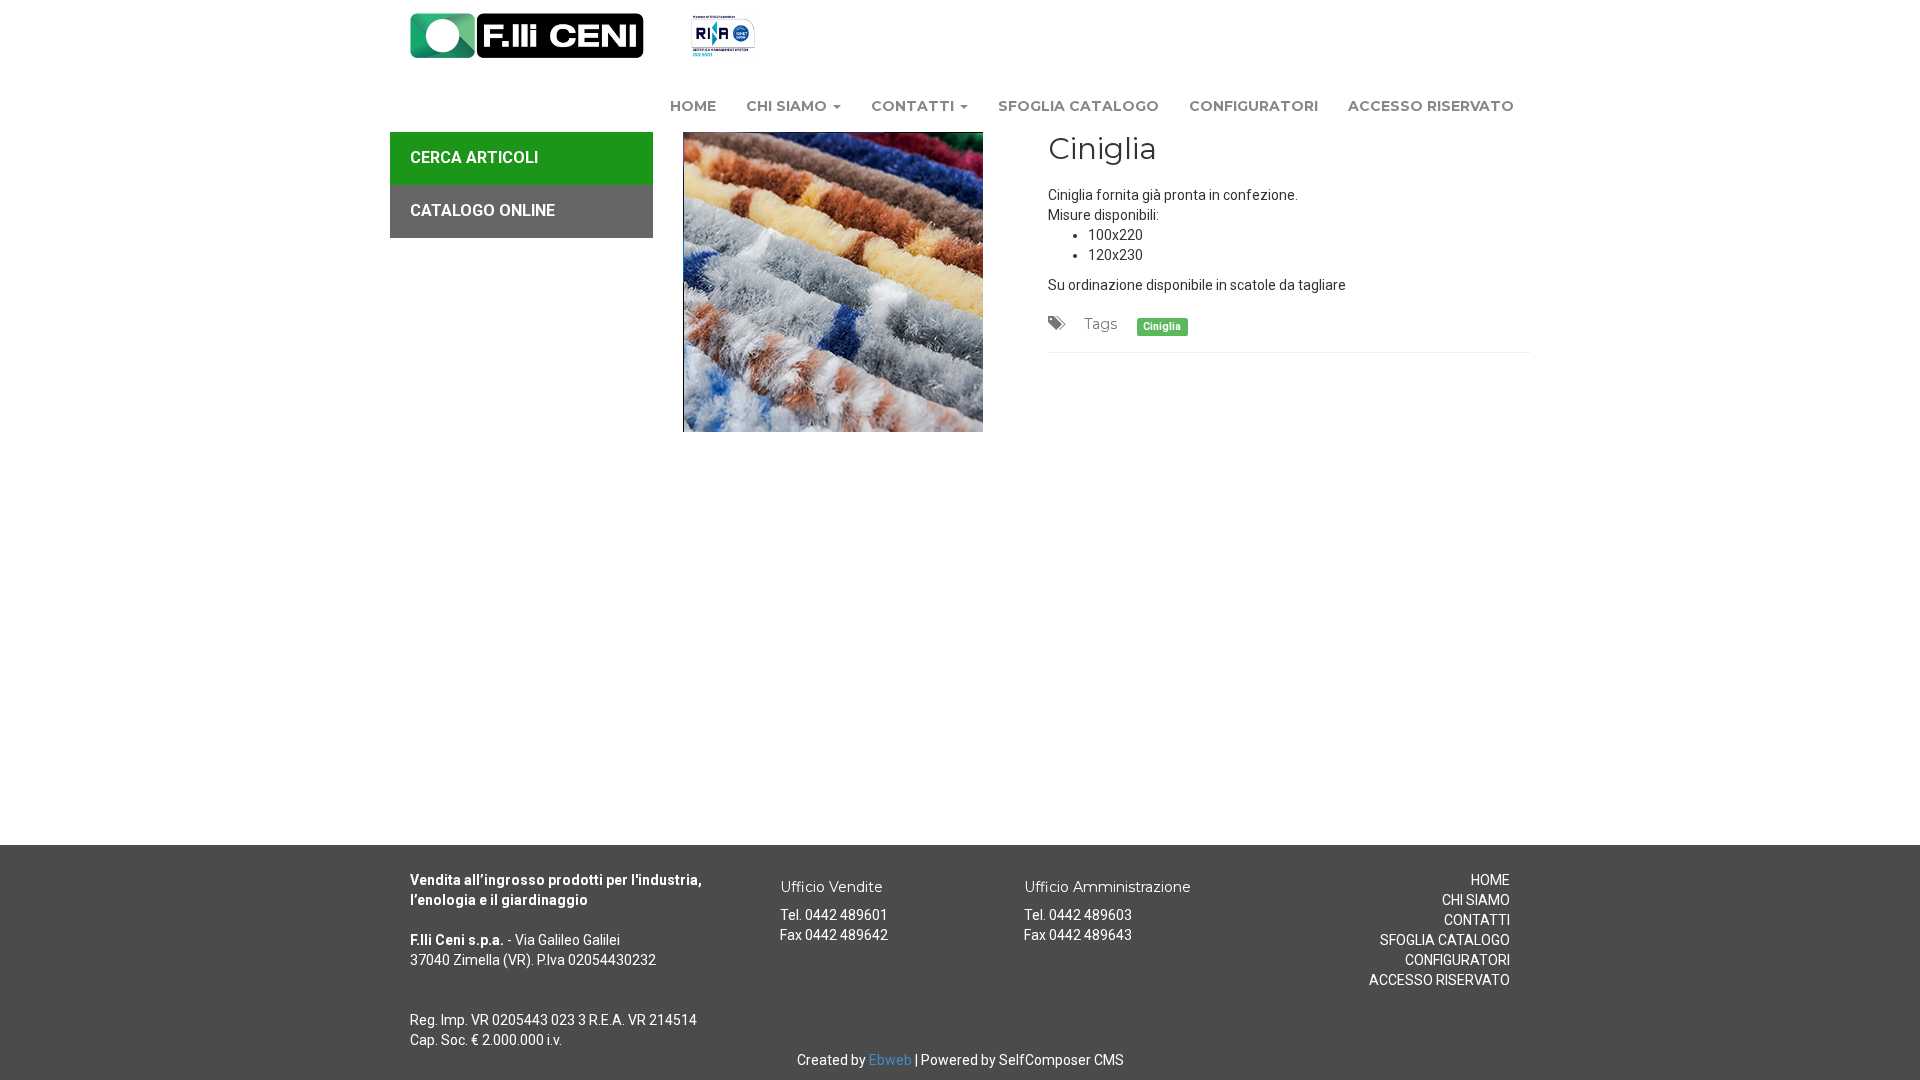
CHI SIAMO (788, 106)
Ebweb (890, 1060)
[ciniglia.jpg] (851, 282)
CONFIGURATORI (1253, 106)
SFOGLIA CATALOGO (1078, 106)
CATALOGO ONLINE (482, 210)
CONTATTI (914, 106)
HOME (693, 106)
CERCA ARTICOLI (474, 157)
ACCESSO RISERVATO (1431, 106)
